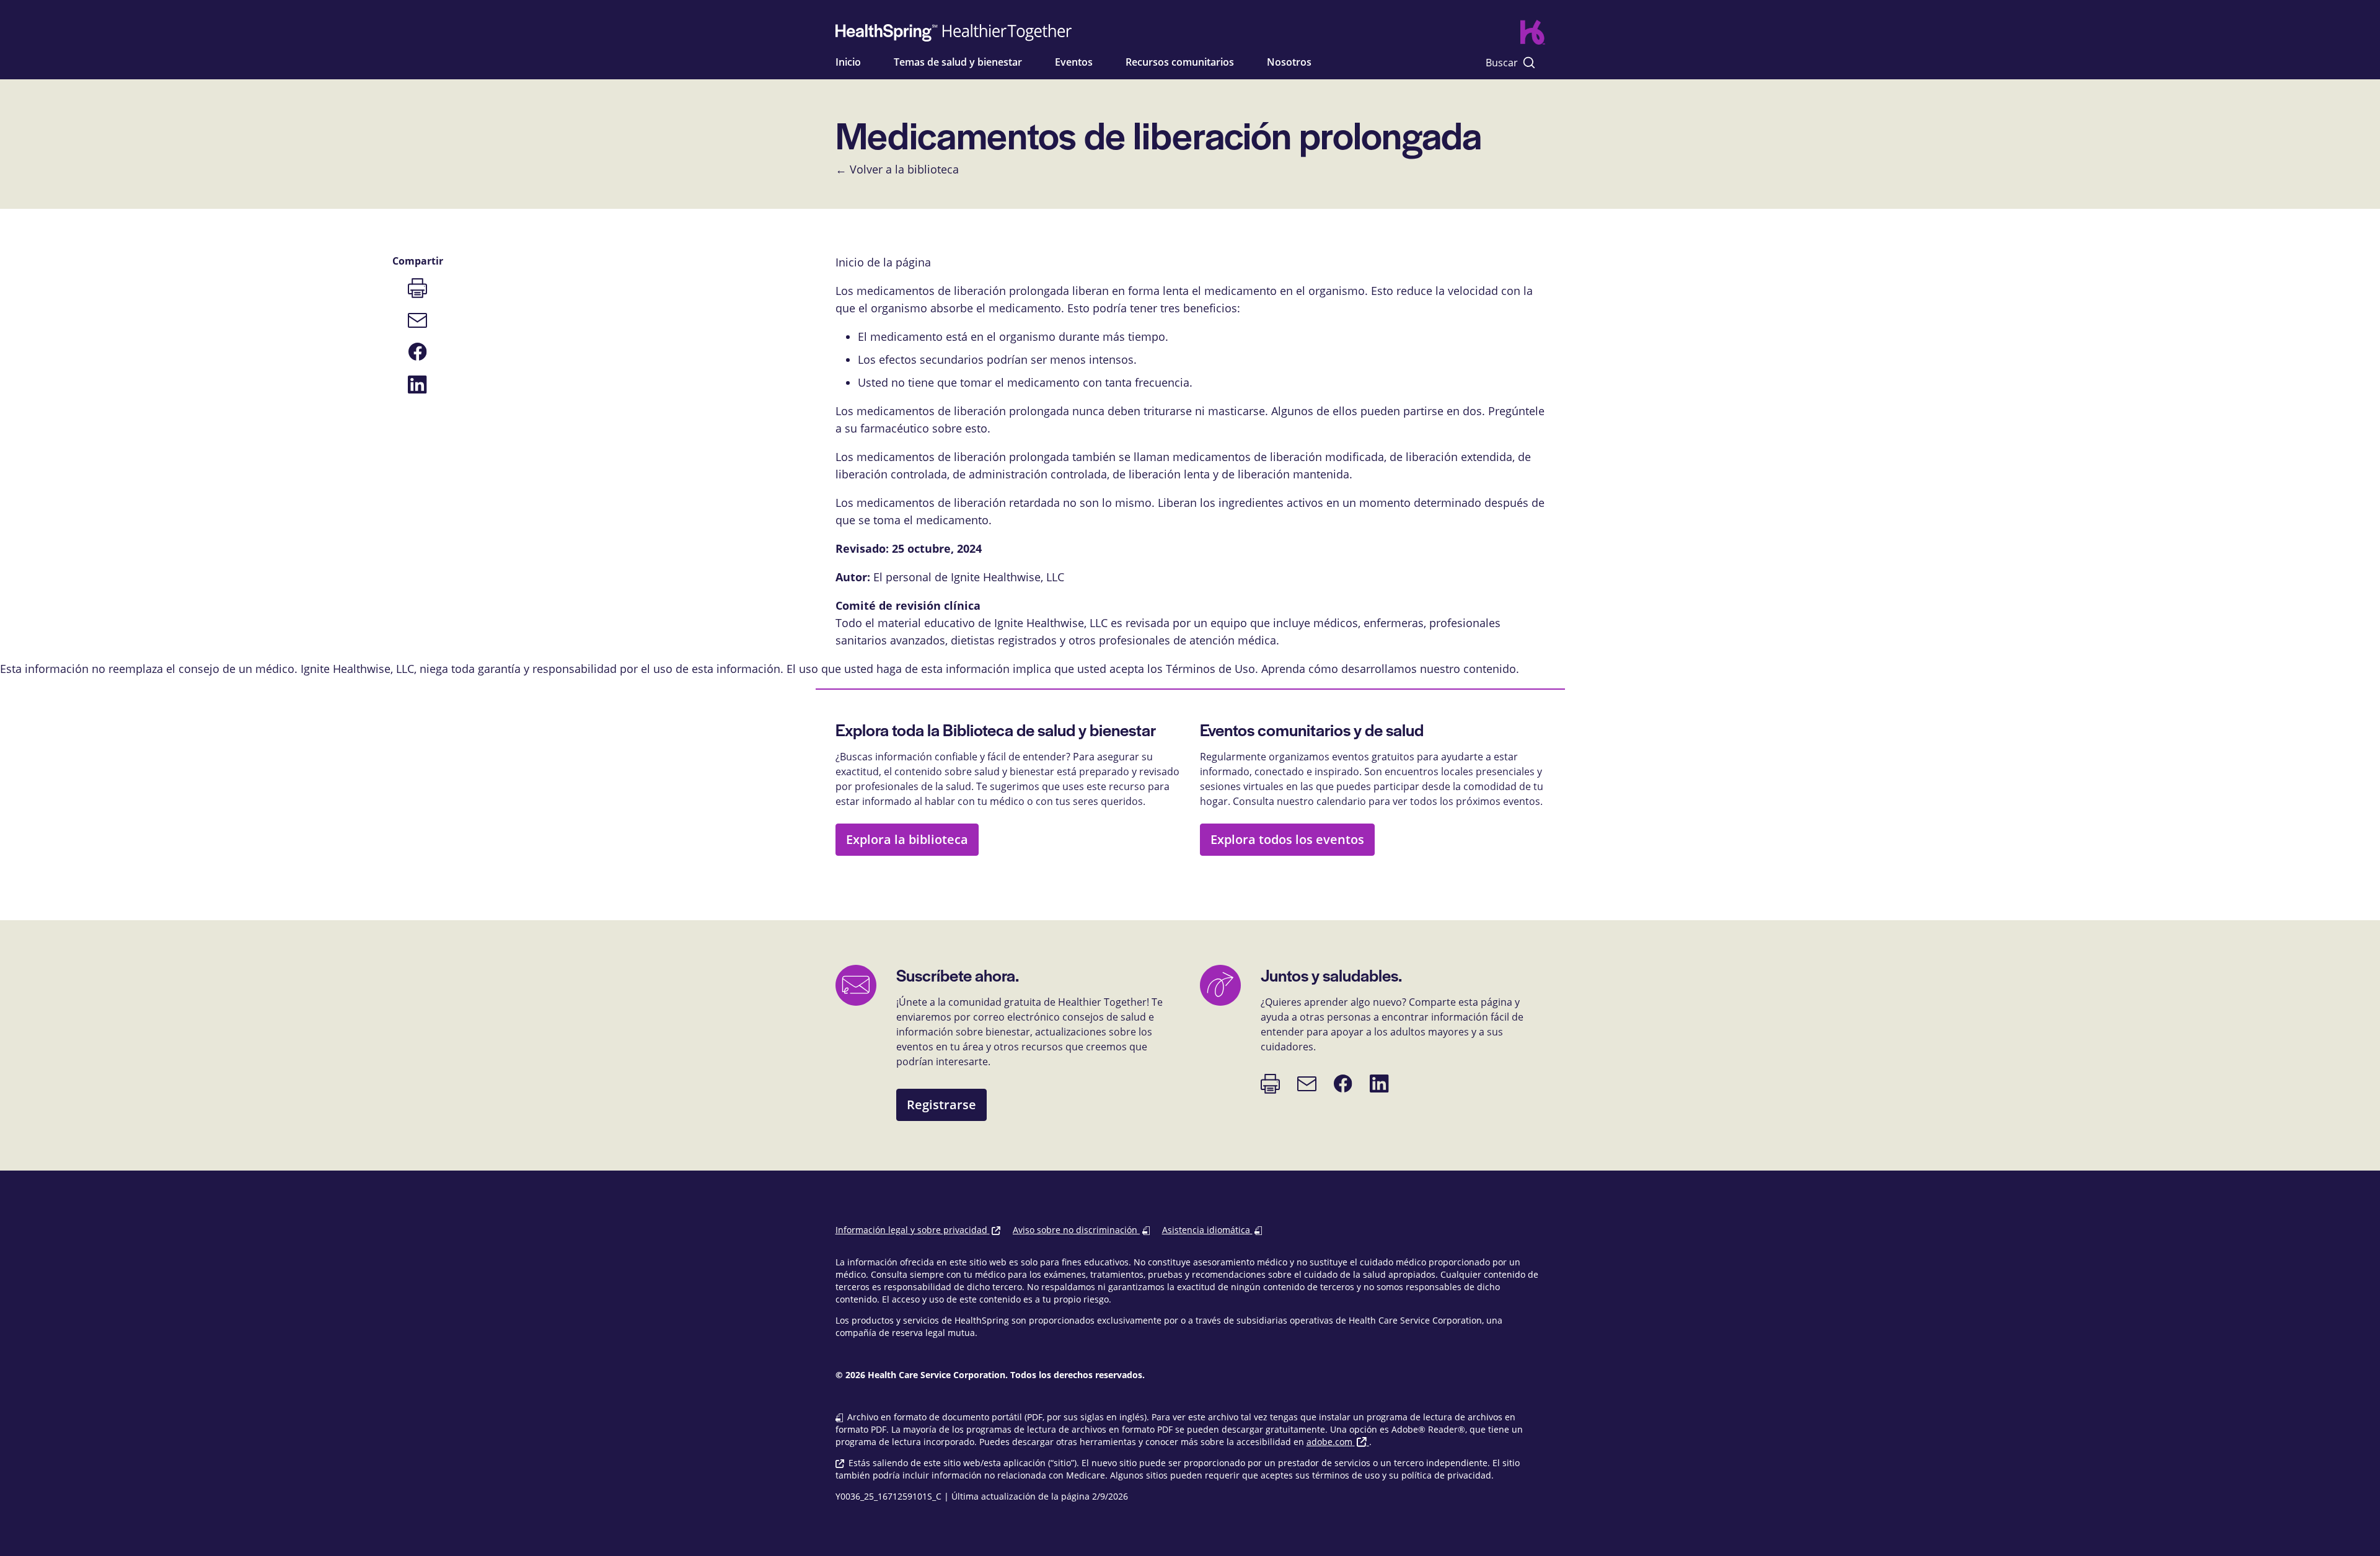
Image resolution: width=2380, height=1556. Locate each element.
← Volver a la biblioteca (897, 169)
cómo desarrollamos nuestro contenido (1412, 669)
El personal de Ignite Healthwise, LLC (969, 577)
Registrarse (941, 1105)
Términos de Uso (1210, 669)
